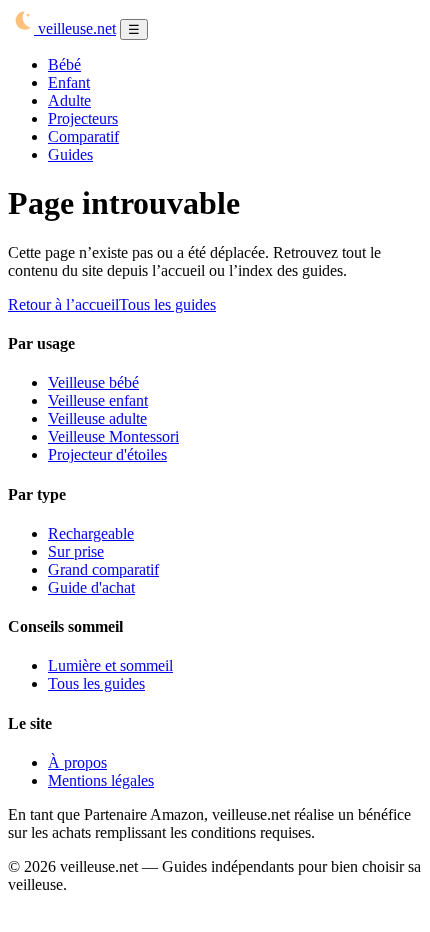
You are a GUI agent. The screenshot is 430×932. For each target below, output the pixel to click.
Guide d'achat (91, 587)
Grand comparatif (103, 569)
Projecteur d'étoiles (107, 454)
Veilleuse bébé (93, 382)
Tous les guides (167, 304)
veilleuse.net (75, 28)
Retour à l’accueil (63, 304)
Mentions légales (101, 780)
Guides (70, 154)
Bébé (64, 64)
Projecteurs (83, 118)
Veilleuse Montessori (113, 436)
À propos (77, 762)
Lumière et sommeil (110, 665)
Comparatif (83, 136)
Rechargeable (91, 533)
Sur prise (76, 551)
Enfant (69, 82)
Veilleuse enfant (98, 400)
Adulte (69, 100)
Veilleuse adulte (97, 418)
